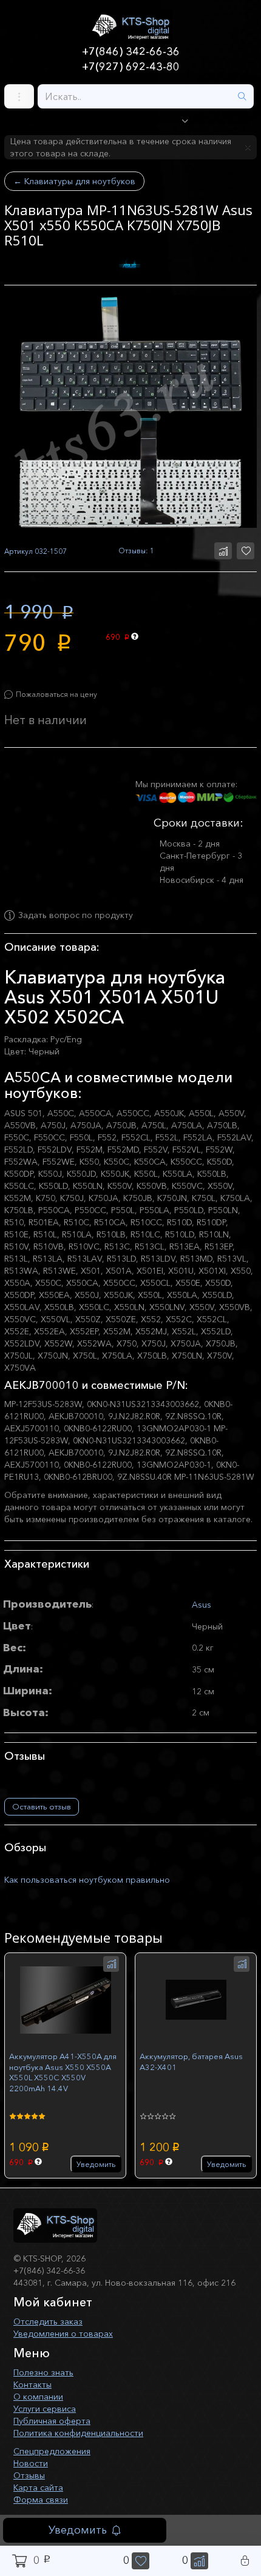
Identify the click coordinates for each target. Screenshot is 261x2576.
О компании (38, 2397)
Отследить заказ (48, 2321)
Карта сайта (38, 2488)
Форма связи (41, 2500)
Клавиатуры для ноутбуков (74, 181)
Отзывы (29, 2475)
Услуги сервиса (45, 2409)
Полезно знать (43, 2372)
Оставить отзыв (42, 1806)
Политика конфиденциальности (78, 2433)
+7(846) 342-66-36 (131, 52)
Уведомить (78, 2530)
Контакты (32, 2385)
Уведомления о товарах (63, 2334)
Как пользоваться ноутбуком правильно (87, 1880)
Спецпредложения (52, 2451)
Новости (31, 2463)
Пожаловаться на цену (56, 694)
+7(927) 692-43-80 (131, 67)
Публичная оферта (52, 2421)
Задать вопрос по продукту (76, 916)
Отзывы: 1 (136, 551)
